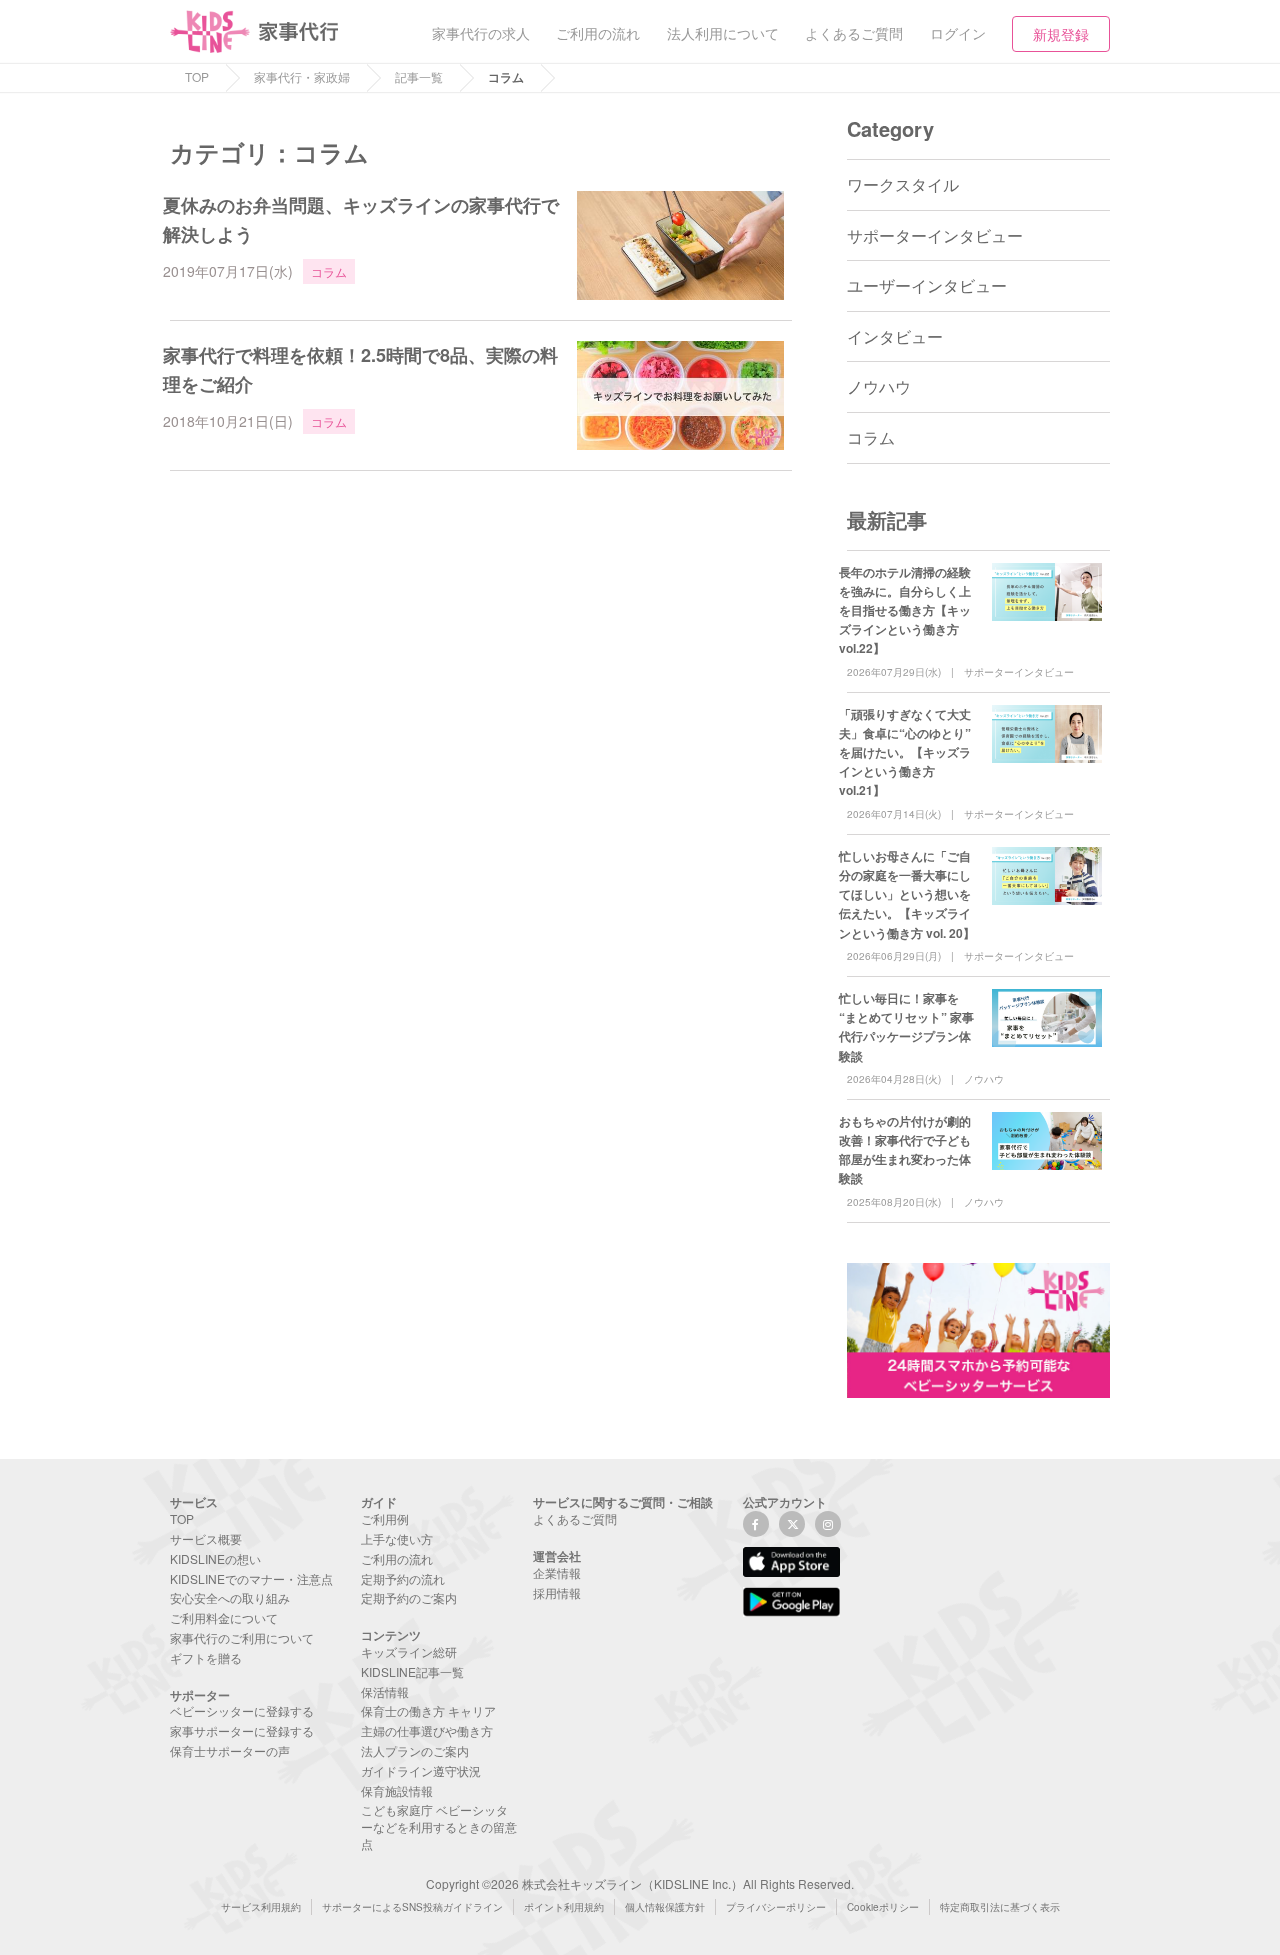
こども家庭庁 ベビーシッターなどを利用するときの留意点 (439, 1826)
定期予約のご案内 (409, 1597)
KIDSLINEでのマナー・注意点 (251, 1578)
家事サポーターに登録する (242, 1730)
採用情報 (557, 1592)
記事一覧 (419, 76)
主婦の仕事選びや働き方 (427, 1730)
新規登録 (1061, 34)
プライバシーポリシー (776, 1907)
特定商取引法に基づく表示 (1000, 1907)
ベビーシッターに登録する (242, 1710)
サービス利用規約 (261, 1907)
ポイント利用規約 (564, 1907)
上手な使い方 (397, 1538)
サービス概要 (206, 1538)
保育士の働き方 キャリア (428, 1710)
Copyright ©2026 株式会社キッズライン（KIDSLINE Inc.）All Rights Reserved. (640, 1883)
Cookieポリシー (883, 1907)
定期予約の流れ (403, 1578)
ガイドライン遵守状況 (421, 1770)
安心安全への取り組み (230, 1597)
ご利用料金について (224, 1617)
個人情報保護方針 (665, 1907)
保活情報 (385, 1691)
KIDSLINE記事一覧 (412, 1671)
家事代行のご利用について (242, 1637)
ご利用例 (385, 1518)
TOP (197, 76)
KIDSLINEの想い (215, 1558)
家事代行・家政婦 (302, 76)
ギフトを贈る (206, 1657)
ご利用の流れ (397, 1558)
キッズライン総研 (409, 1651)
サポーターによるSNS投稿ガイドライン (412, 1907)
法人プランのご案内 (415, 1750)
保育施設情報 (397, 1790)
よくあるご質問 (575, 1518)
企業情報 (557, 1572)
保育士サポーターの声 (230, 1750)
